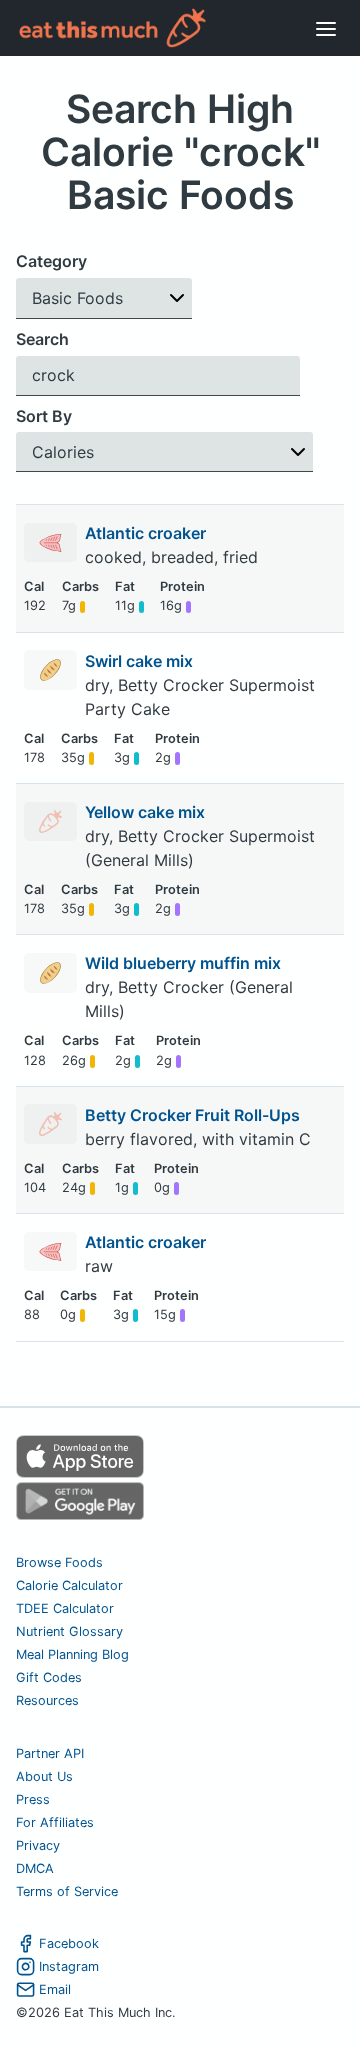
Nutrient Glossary (69, 1631)
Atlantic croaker (147, 533)
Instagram (69, 1966)
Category (51, 261)
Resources (47, 1700)
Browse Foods (59, 1562)
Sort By (44, 416)
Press (33, 1799)
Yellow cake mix (147, 812)
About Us (44, 1776)
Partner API (50, 1753)
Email (55, 1989)
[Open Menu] (326, 28)
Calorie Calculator (69, 1585)
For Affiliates (55, 1822)
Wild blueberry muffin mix (185, 963)
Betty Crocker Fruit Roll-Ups (194, 1115)
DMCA (35, 1868)
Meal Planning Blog (72, 1654)
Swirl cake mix (141, 661)
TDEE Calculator (65, 1608)
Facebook (69, 1943)
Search (42, 339)
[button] (104, 298)
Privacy (38, 1845)
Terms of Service (67, 1891)
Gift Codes (49, 1677)
